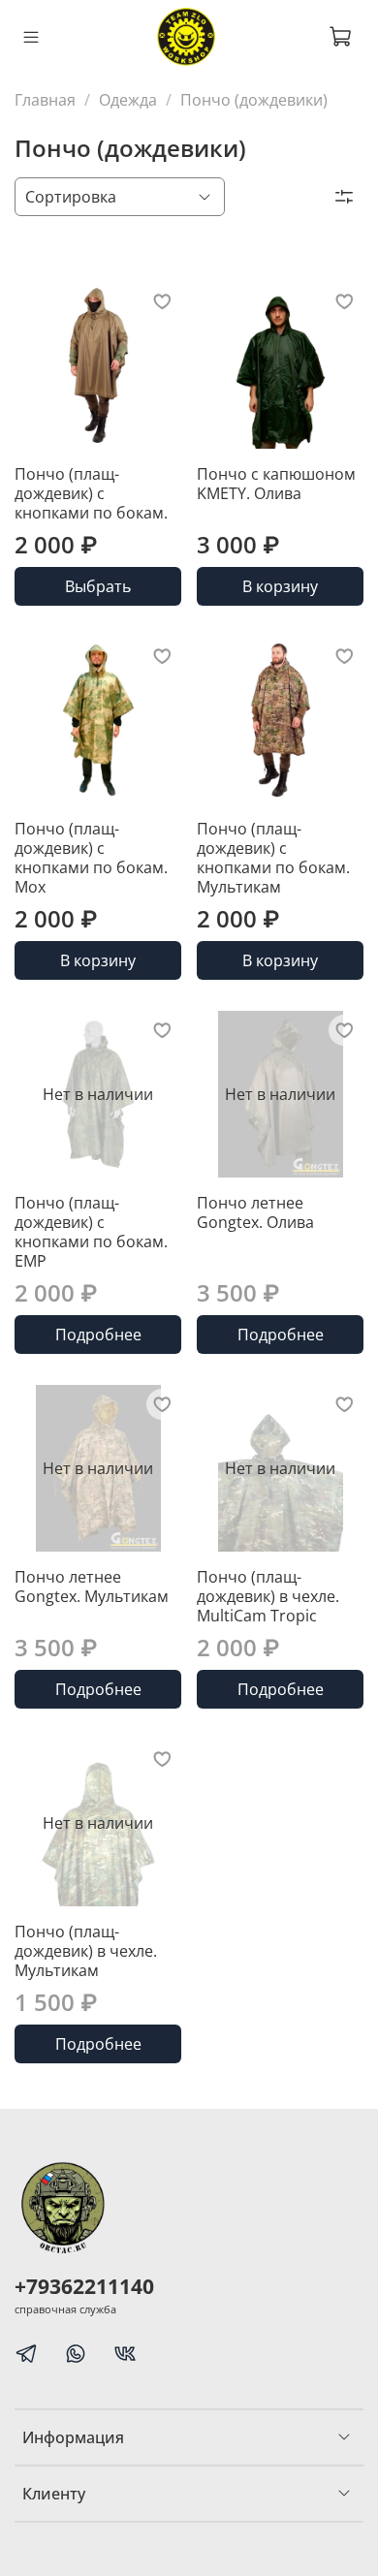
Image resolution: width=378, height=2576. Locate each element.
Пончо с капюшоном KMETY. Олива (276, 484)
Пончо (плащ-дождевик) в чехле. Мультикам (86, 1951)
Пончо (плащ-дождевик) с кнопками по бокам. (91, 493)
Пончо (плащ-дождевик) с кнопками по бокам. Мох (91, 858)
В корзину (280, 586)
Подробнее (98, 1335)
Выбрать (98, 586)
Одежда (128, 100)
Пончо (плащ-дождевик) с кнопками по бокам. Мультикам (273, 858)
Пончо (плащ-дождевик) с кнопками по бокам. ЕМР (91, 1232)
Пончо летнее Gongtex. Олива (255, 1212)
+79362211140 (84, 2286)
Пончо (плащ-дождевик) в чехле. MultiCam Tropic (268, 1596)
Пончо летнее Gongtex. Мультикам (92, 1586)
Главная (45, 100)
